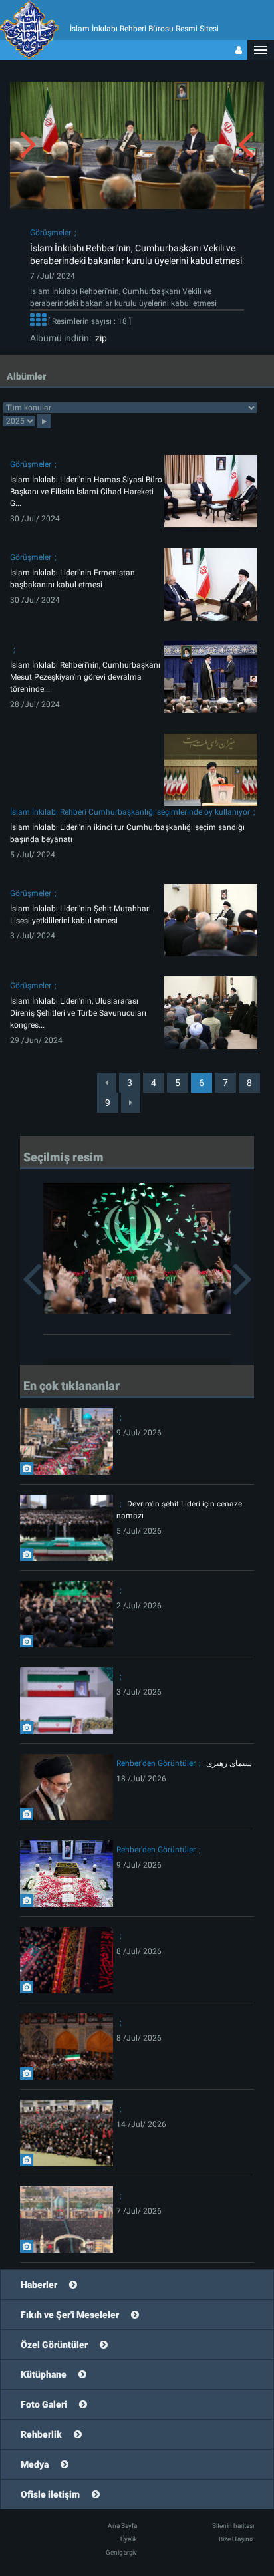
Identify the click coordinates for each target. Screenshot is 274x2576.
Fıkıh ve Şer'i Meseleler (70, 2315)
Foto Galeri (44, 2404)
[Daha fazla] (38, 322)
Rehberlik (41, 2434)
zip (99, 338)
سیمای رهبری (229, 1763)
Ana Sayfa (122, 2526)
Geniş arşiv (121, 2552)
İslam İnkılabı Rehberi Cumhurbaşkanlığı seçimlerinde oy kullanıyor (130, 812)
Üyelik (129, 2539)
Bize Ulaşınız (236, 2539)
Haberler (39, 2285)
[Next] (131, 1103)
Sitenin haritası (233, 2526)
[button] (261, 50)
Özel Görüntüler (54, 2345)
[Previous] (107, 1083)
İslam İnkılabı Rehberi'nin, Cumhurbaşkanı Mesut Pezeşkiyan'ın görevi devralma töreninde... (85, 677)
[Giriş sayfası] (239, 50)
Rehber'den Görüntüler (156, 1763)
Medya (35, 2464)
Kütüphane (44, 2374)
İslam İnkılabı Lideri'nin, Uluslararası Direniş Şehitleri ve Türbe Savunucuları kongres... (78, 1013)
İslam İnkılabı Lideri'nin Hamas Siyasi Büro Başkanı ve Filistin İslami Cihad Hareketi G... (86, 492)
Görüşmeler (51, 233)
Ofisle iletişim (50, 2494)
